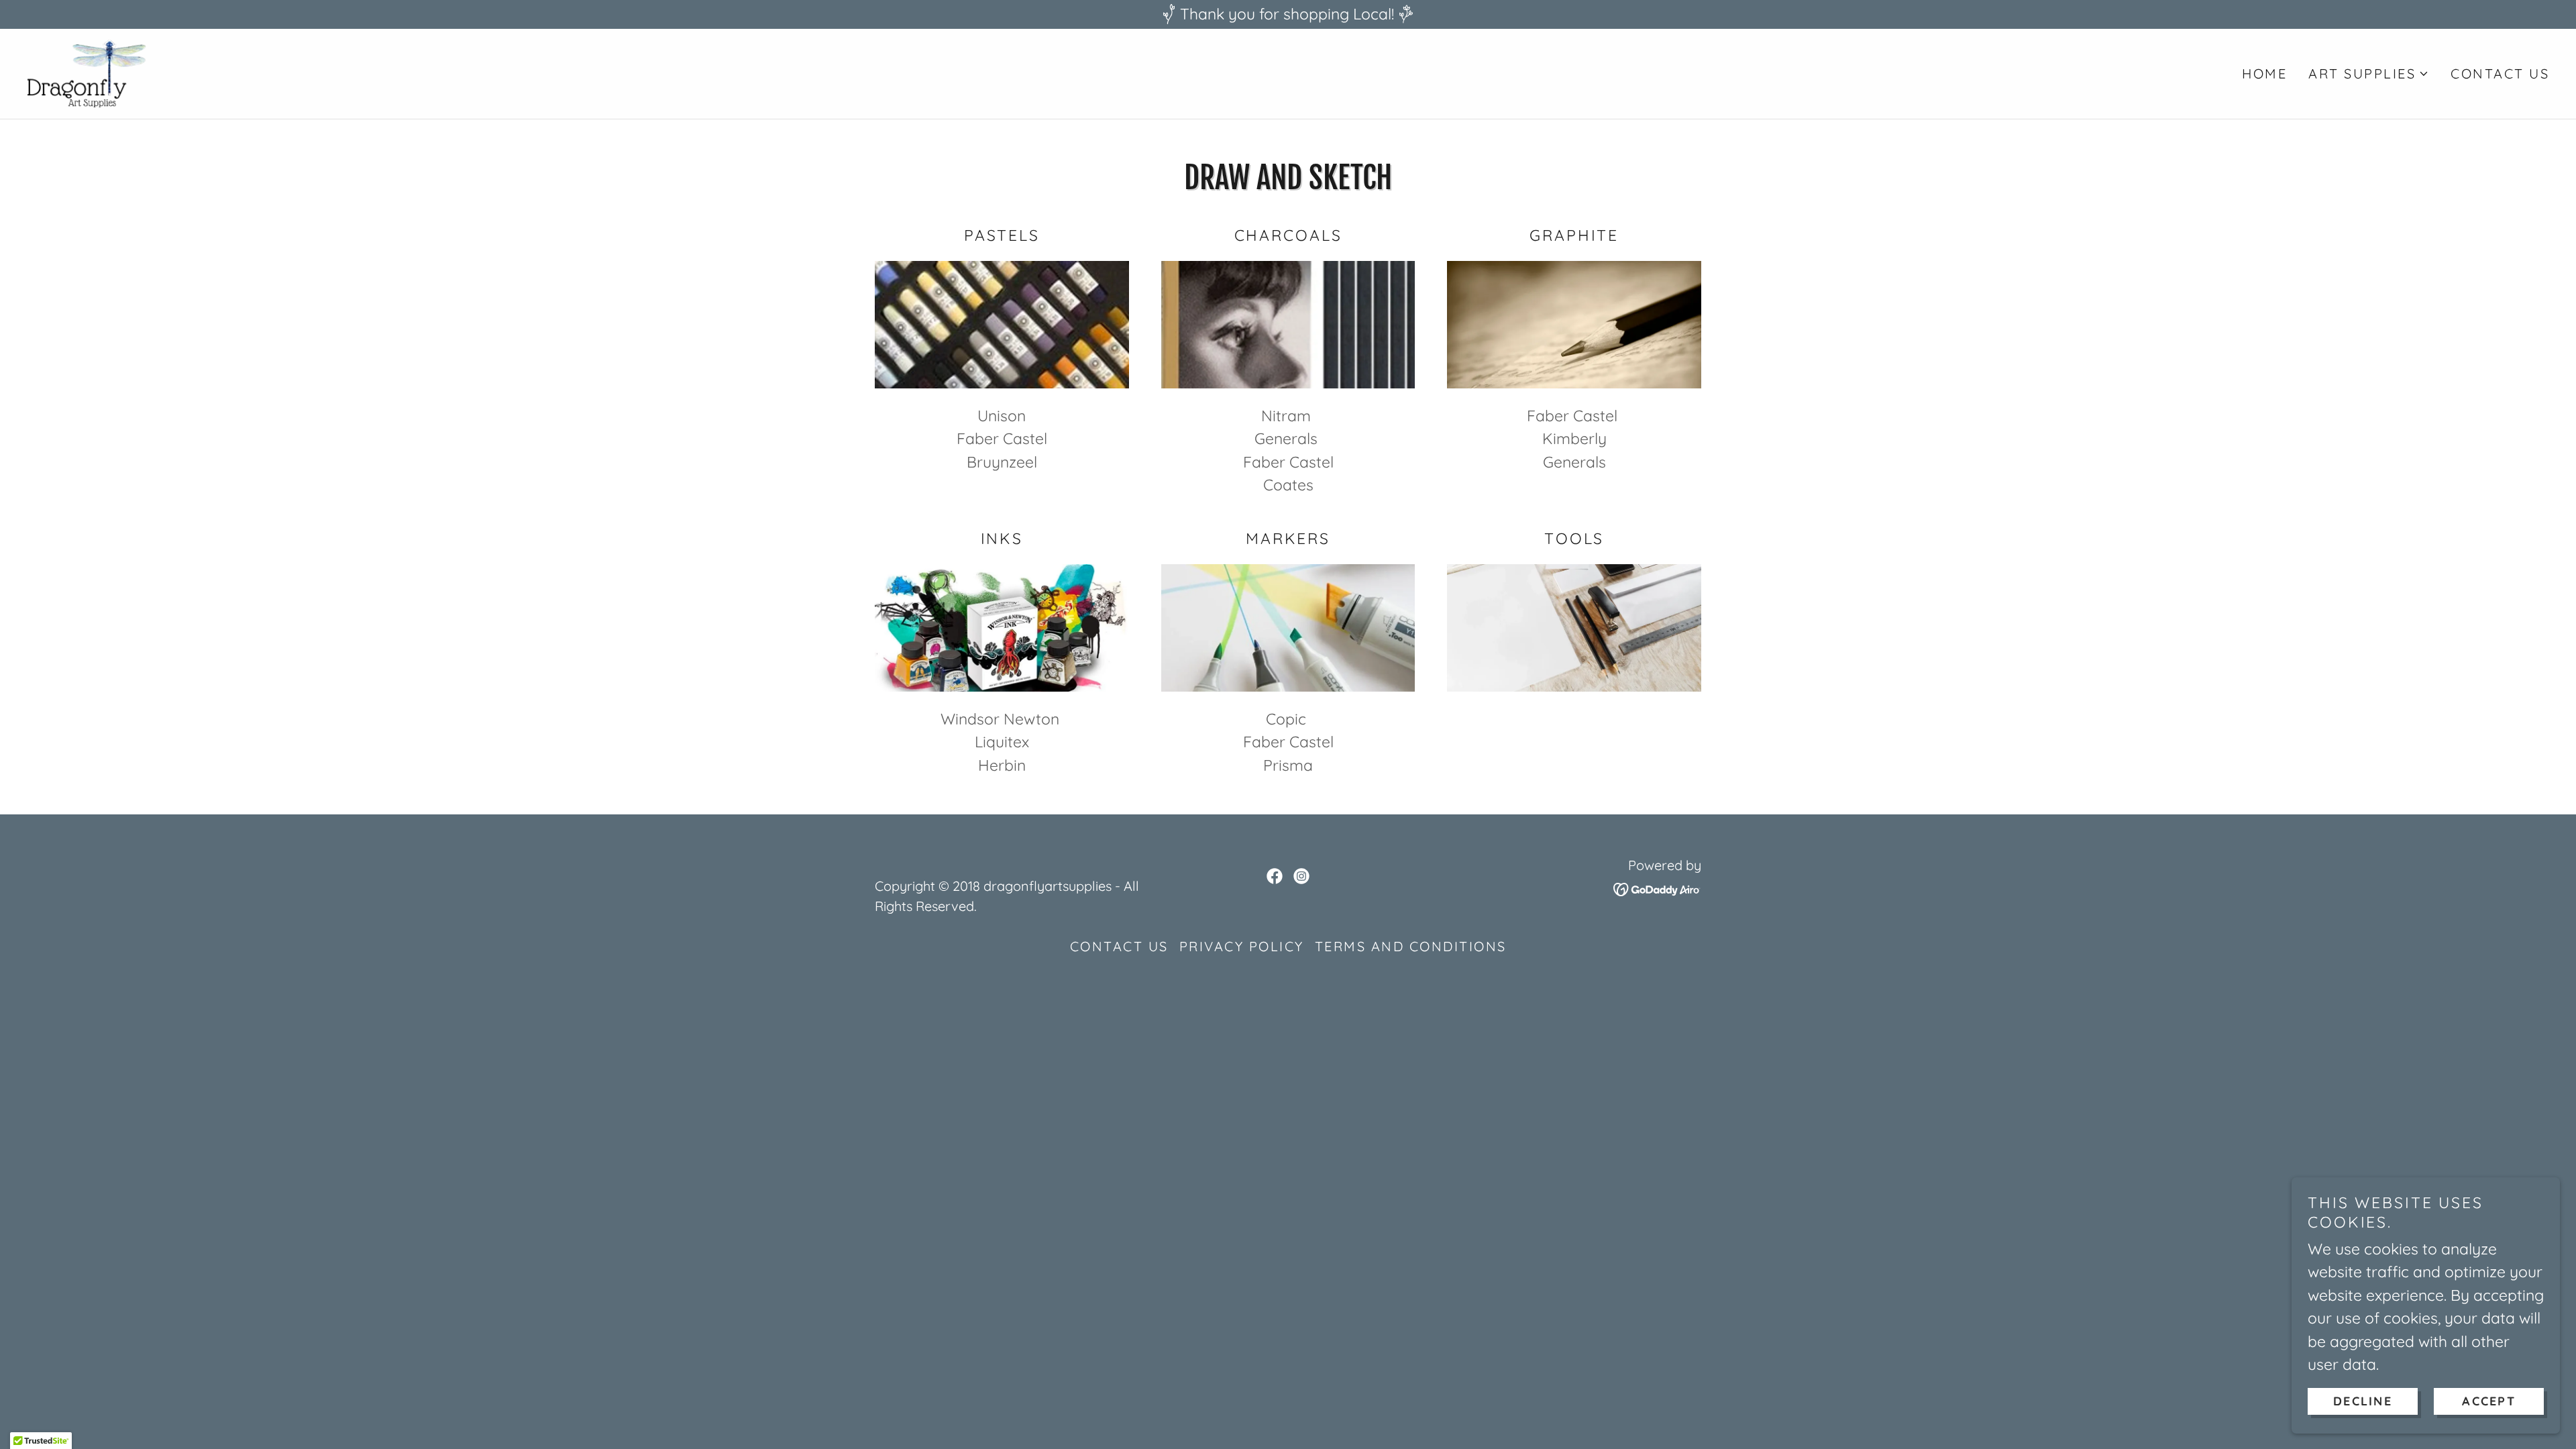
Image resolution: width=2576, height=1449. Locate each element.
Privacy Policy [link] (1242, 946)
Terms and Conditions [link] (1411, 946)
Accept (2489, 1401)
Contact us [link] (2500, 73)
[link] (87, 71)
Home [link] (2264, 73)
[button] (2369, 74)
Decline (2363, 1401)
